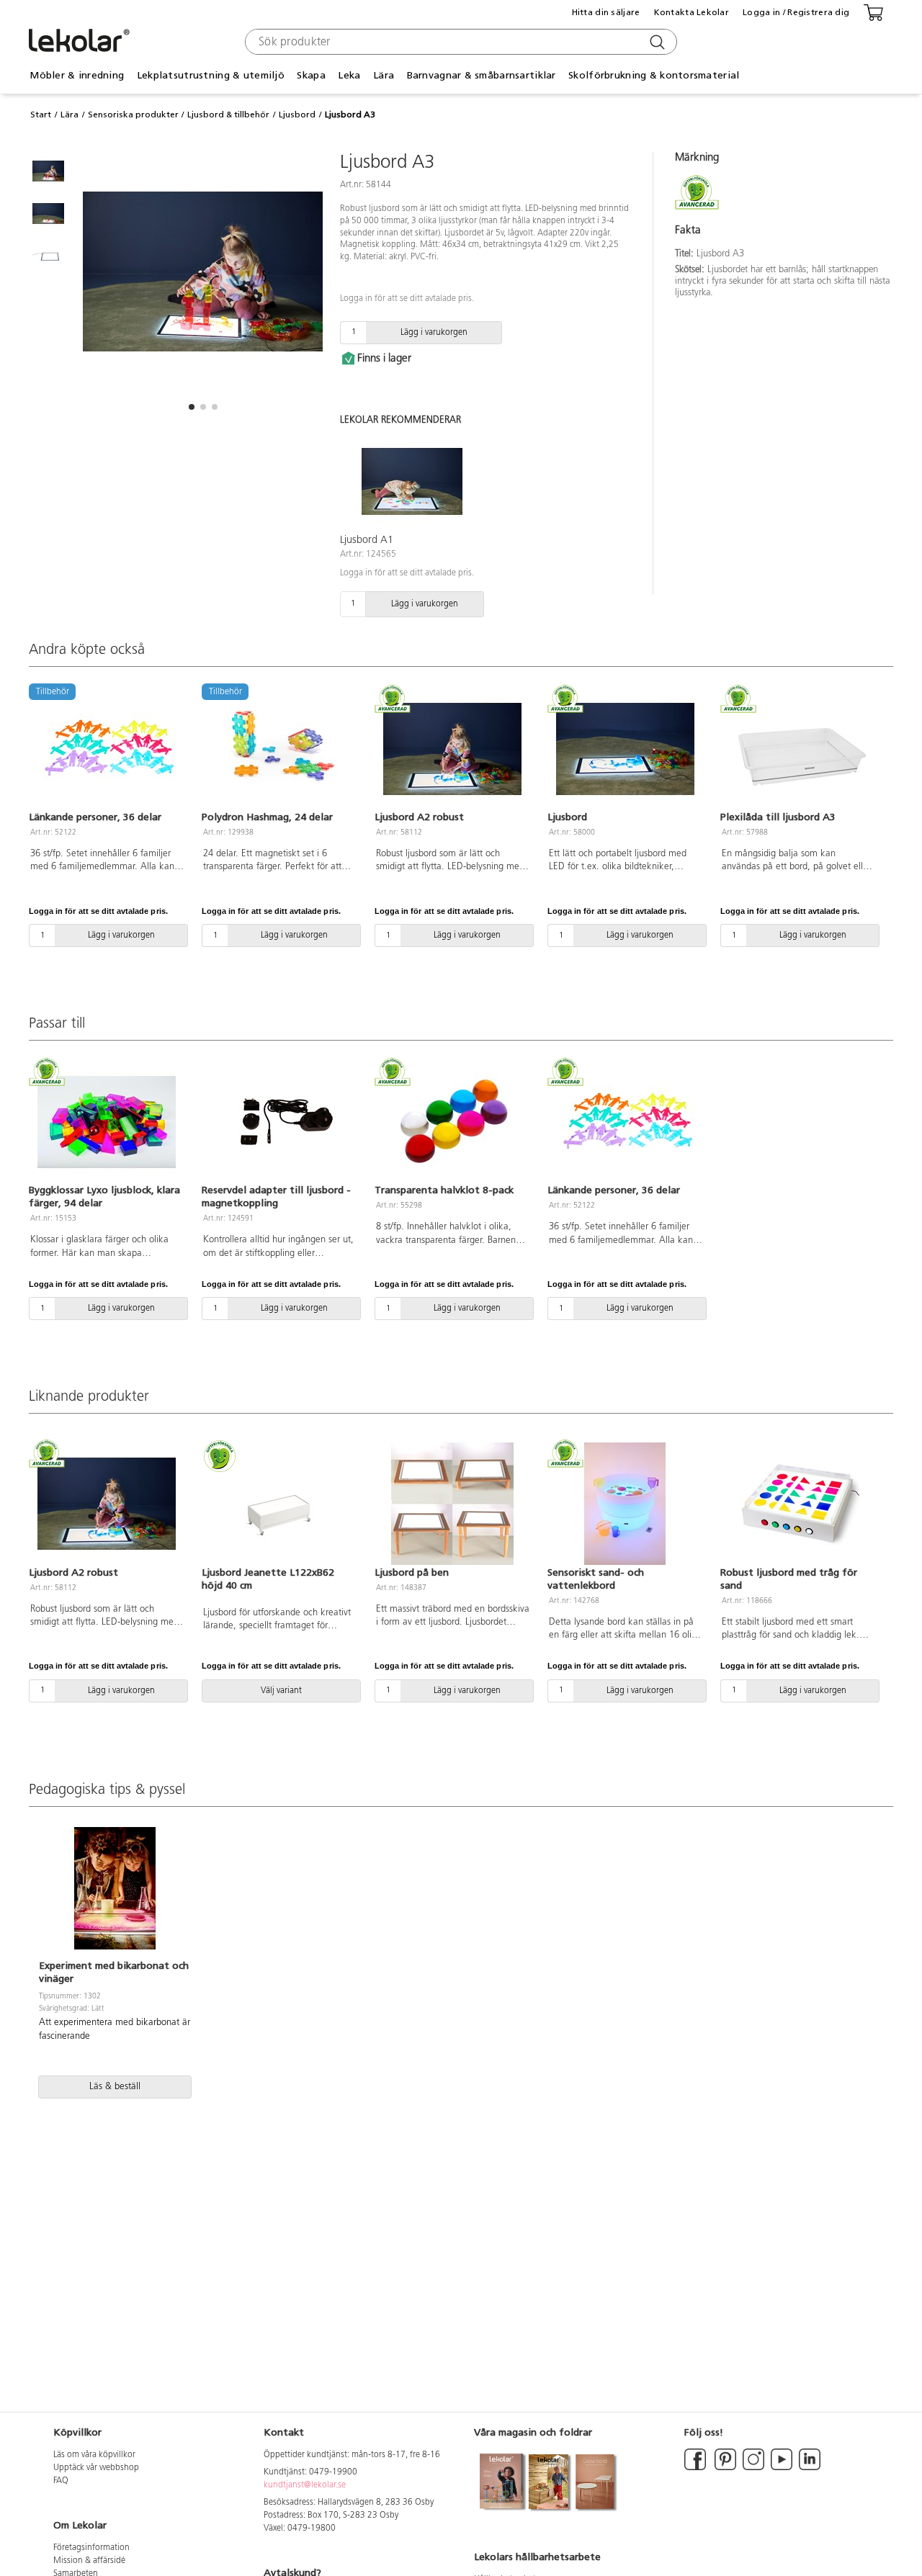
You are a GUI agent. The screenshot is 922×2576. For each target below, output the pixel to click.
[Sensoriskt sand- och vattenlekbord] (625, 1504)
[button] (192, 407)
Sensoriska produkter (133, 115)
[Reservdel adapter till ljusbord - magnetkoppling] (279, 1122)
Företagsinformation (91, 2548)
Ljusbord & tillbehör (228, 115)
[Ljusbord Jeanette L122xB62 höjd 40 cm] (279, 1504)
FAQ (61, 2481)
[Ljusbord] (625, 749)
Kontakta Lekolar (691, 12)
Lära (70, 115)
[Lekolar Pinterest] (724, 2468)
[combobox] (459, 42)
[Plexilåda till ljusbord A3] (798, 749)
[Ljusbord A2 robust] (452, 749)
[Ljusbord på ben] (452, 1504)
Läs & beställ (115, 2087)
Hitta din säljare (606, 12)
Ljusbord (297, 115)
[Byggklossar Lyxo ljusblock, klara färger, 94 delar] (107, 1122)
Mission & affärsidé (89, 2561)
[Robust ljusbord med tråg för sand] (798, 1504)
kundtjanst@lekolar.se (305, 2485)
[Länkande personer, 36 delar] (625, 1122)
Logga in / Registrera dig (796, 12)
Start (41, 115)
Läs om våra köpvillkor (94, 2455)
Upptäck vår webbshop (96, 2468)
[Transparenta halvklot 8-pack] (452, 1122)
